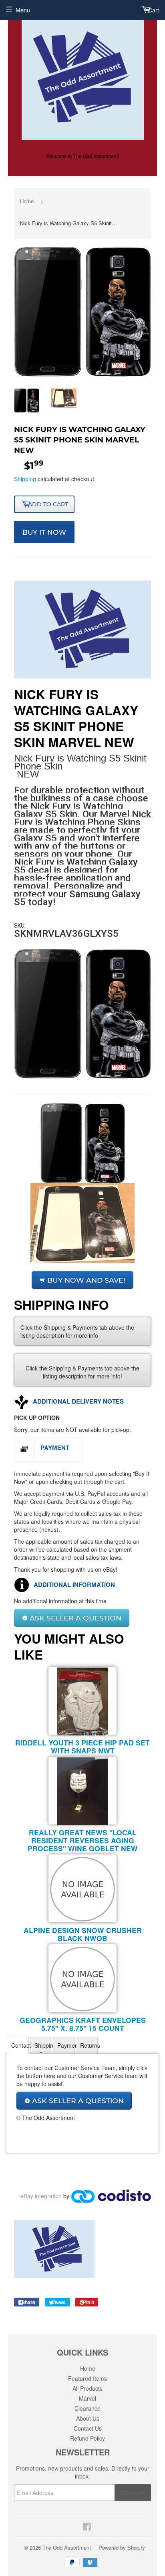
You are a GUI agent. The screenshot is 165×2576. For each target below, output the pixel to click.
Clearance (88, 2408)
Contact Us (88, 2428)
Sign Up (133, 2493)
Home (27, 201)
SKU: (20, 926)
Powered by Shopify (122, 2547)
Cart (153, 10)
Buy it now (44, 532)
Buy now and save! (85, 1280)
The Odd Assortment (67, 2547)
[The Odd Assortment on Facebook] (86, 2526)
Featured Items (88, 2378)
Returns (89, 2045)
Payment (66, 2045)
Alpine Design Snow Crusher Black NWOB (83, 1934)
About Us (88, 2418)
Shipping (25, 479)
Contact (20, 2045)
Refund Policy (88, 2438)
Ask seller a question (74, 1618)
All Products (88, 2388)
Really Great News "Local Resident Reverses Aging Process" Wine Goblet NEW (83, 1840)
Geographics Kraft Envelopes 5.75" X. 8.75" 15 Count (83, 2024)
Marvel (88, 2398)
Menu (23, 10)
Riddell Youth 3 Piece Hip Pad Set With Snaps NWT (82, 1746)
